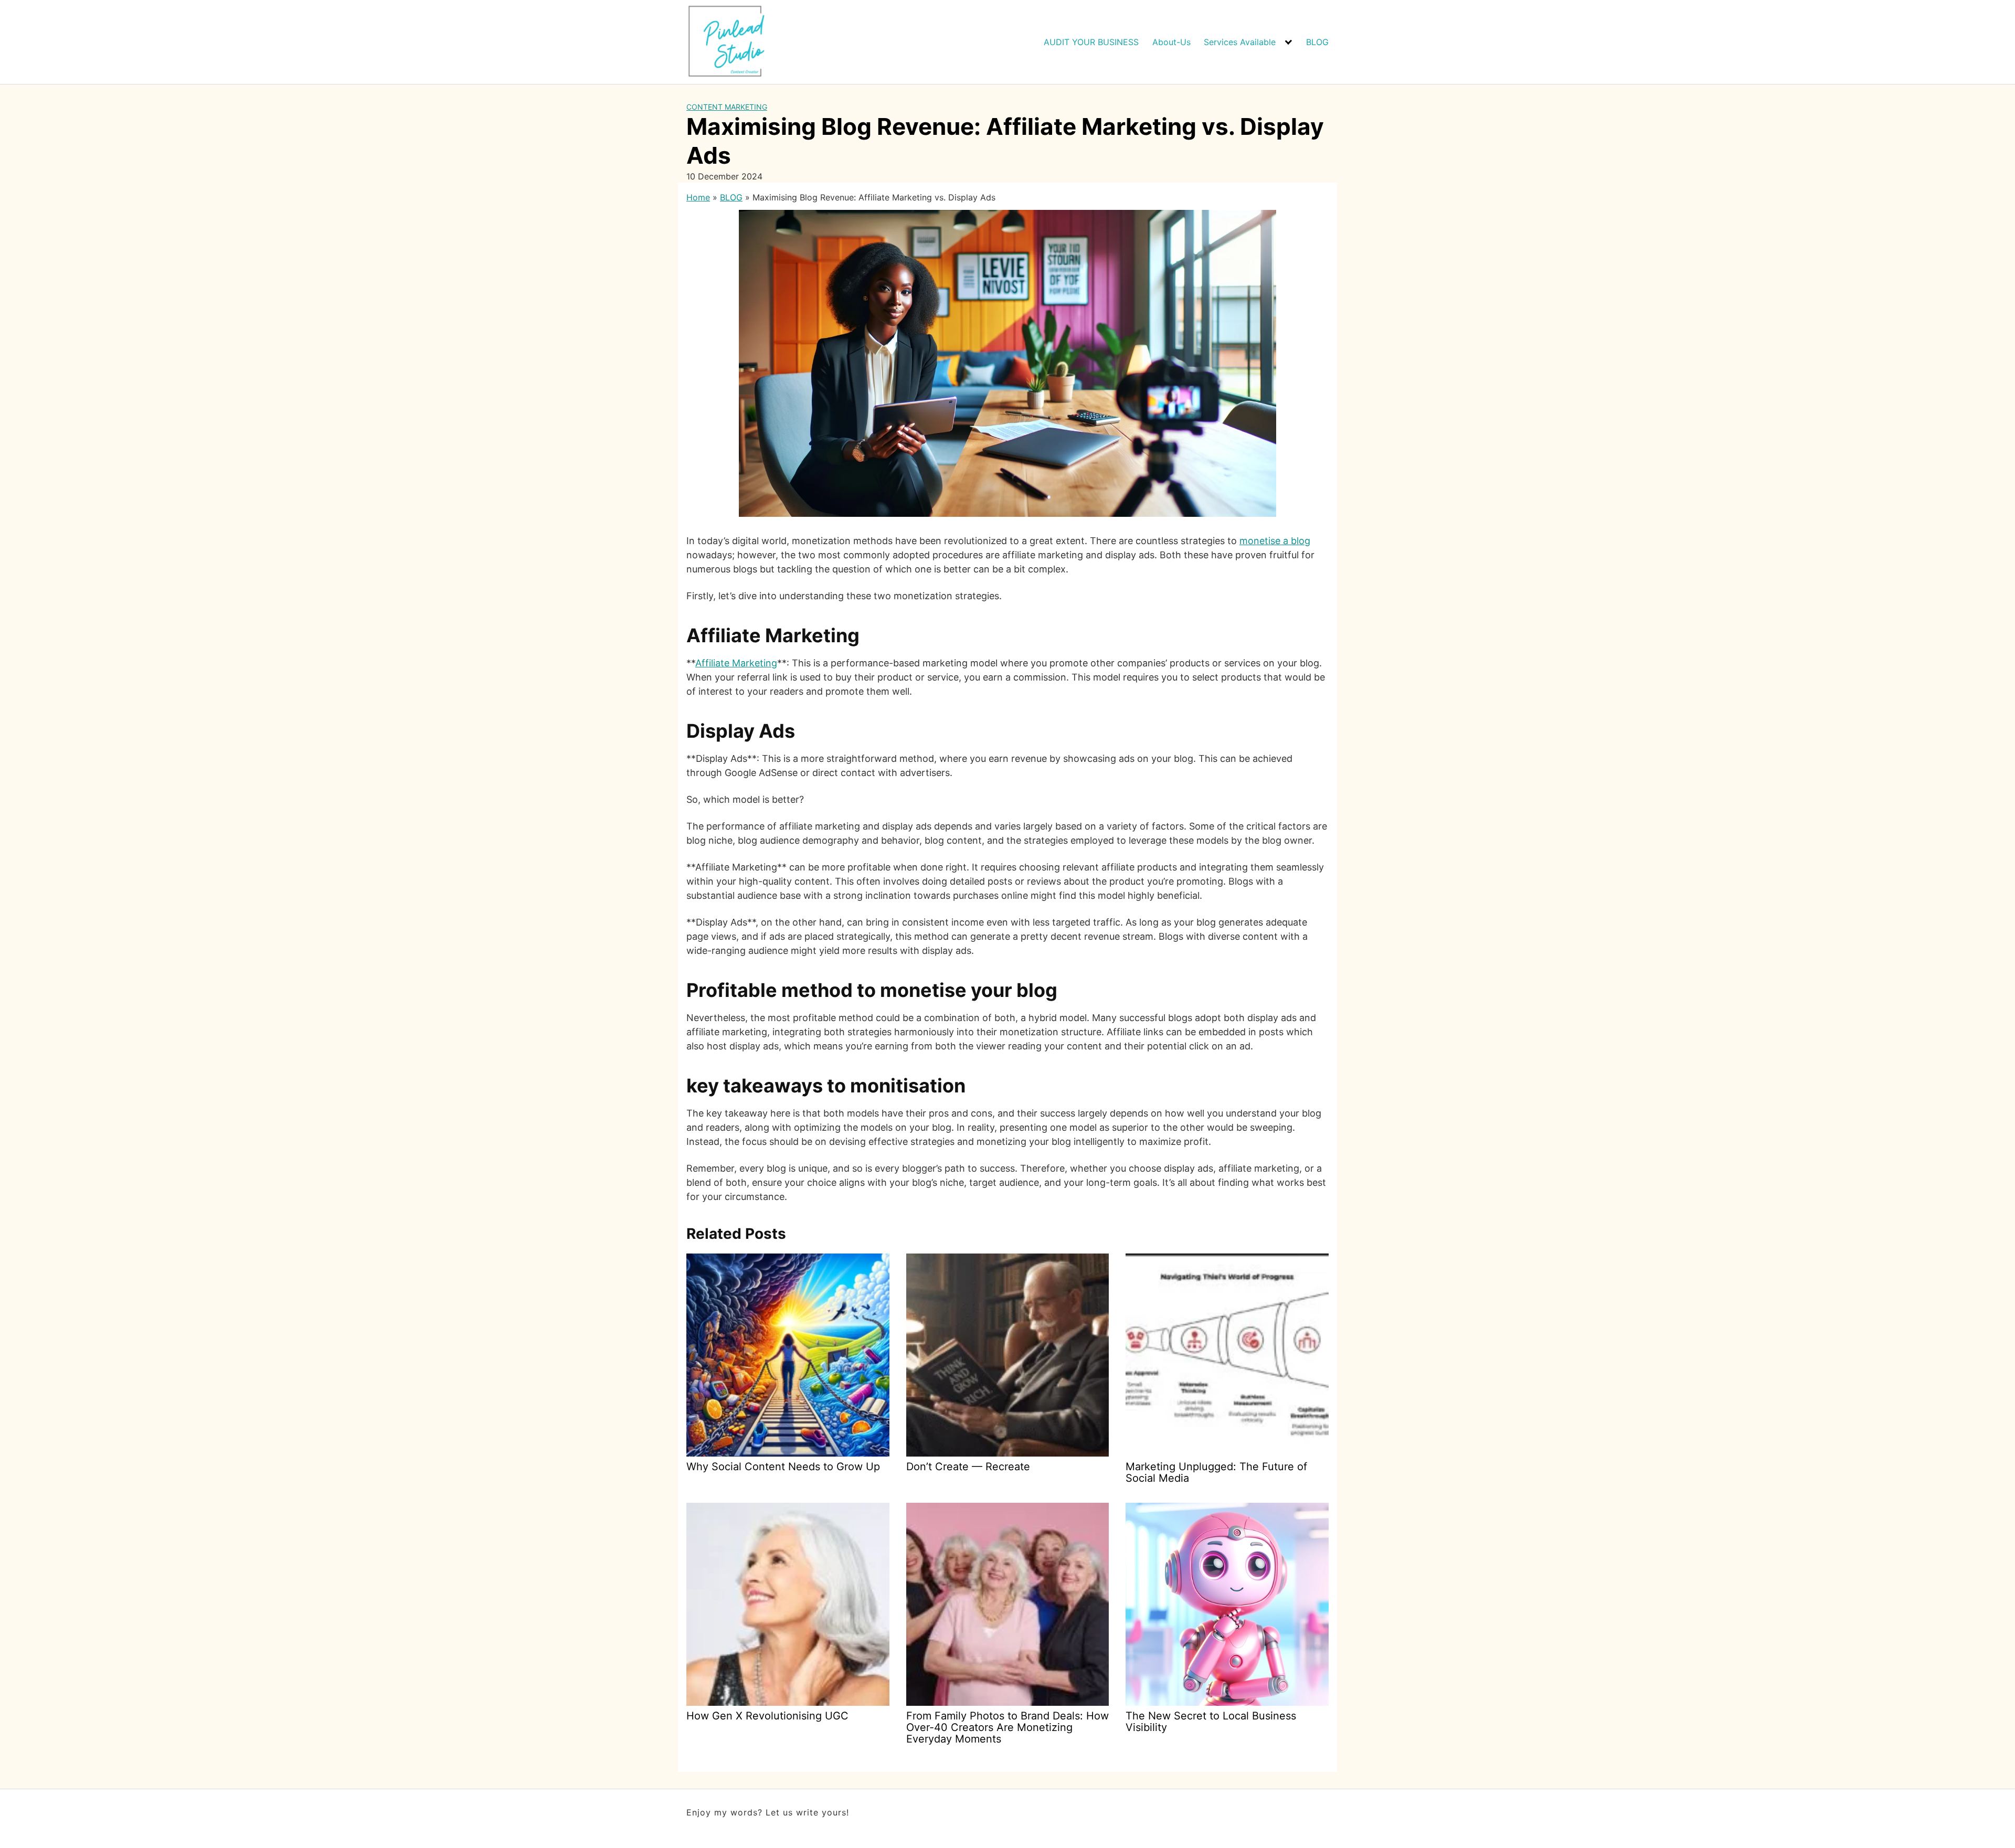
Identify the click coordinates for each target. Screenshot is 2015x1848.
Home (698, 197)
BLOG (1317, 42)
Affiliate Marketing (736, 663)
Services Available (1240, 42)
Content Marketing (727, 107)
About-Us (1171, 42)
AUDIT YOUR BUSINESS (1091, 42)
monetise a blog (1275, 541)
